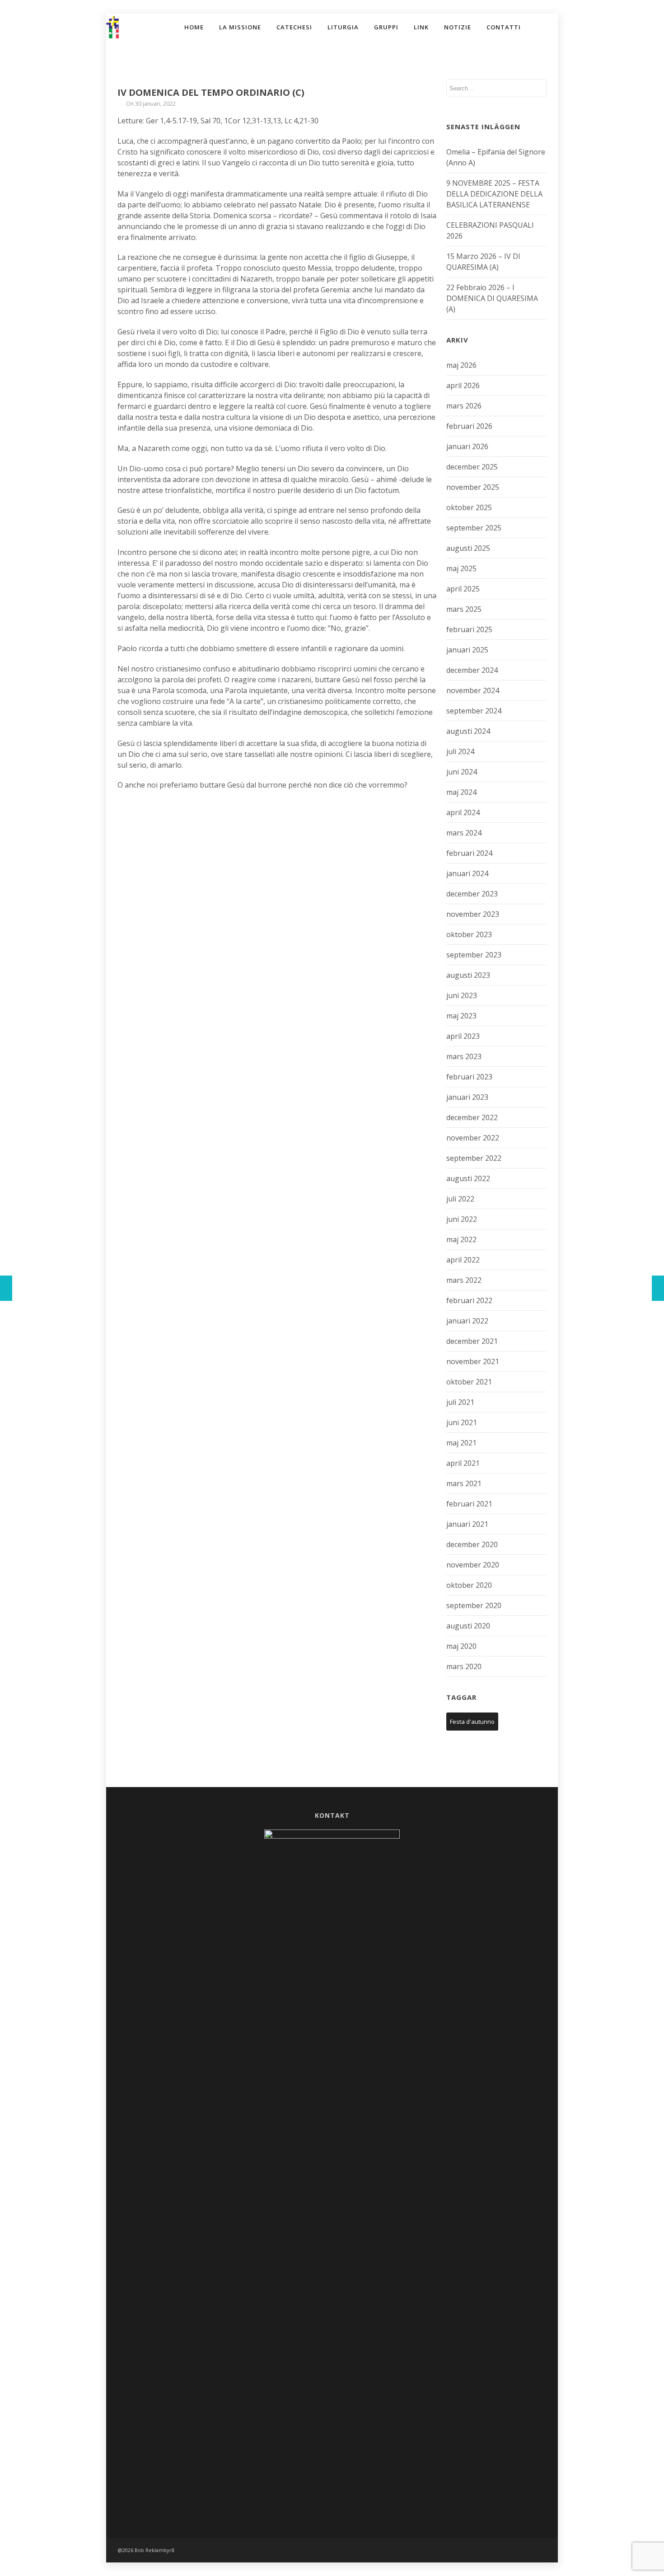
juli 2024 (460, 751)
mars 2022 (464, 1280)
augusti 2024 (468, 731)
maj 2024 (461, 792)
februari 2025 (469, 629)
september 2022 (474, 1158)
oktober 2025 (469, 507)
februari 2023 (469, 1077)
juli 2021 (460, 1402)
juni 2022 (462, 1219)
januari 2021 (467, 1524)
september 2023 (474, 955)
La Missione (240, 27)
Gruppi (386, 27)
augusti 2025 (468, 548)
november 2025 (473, 487)
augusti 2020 (468, 1626)
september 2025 (474, 528)
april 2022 (463, 1260)
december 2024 (472, 670)
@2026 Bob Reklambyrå (146, 2550)
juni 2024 (462, 772)
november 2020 (473, 1565)
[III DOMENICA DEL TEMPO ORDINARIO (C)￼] (6, 1288)
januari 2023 (467, 1097)
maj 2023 (461, 1016)
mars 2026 (464, 406)
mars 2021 (464, 1483)
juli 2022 (460, 1199)
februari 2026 (469, 426)
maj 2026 (461, 365)
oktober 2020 (469, 1585)
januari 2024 (467, 873)
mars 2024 (464, 833)
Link (421, 27)
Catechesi (294, 27)
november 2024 (473, 690)
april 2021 (463, 1463)
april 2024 (463, 812)
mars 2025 (464, 609)
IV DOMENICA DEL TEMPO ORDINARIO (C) (211, 92)
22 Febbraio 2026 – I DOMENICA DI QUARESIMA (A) (492, 298)
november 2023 (473, 914)
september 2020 (474, 1605)
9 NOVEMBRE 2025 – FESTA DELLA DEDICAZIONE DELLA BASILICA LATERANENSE (494, 194)
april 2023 (463, 1036)
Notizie (458, 27)
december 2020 (472, 1544)
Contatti (504, 27)
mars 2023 (464, 1056)
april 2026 (463, 385)
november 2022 (473, 1138)
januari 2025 (467, 650)
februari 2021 (469, 1504)
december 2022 (472, 1117)
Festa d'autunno (472, 1722)
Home (194, 27)
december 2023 (472, 894)
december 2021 (472, 1341)
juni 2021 (462, 1422)
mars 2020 (464, 1666)
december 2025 (472, 467)
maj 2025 (461, 568)
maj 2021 (461, 1443)
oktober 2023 (469, 934)
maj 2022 (461, 1239)
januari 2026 (467, 446)
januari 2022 (467, 1321)
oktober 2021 (469, 1382)
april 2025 (463, 589)
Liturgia (343, 27)
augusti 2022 (468, 1178)
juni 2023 (462, 995)
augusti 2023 (468, 975)
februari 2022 (469, 1300)
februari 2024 (469, 853)
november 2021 (473, 1361)
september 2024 (474, 711)
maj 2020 (461, 1646)
